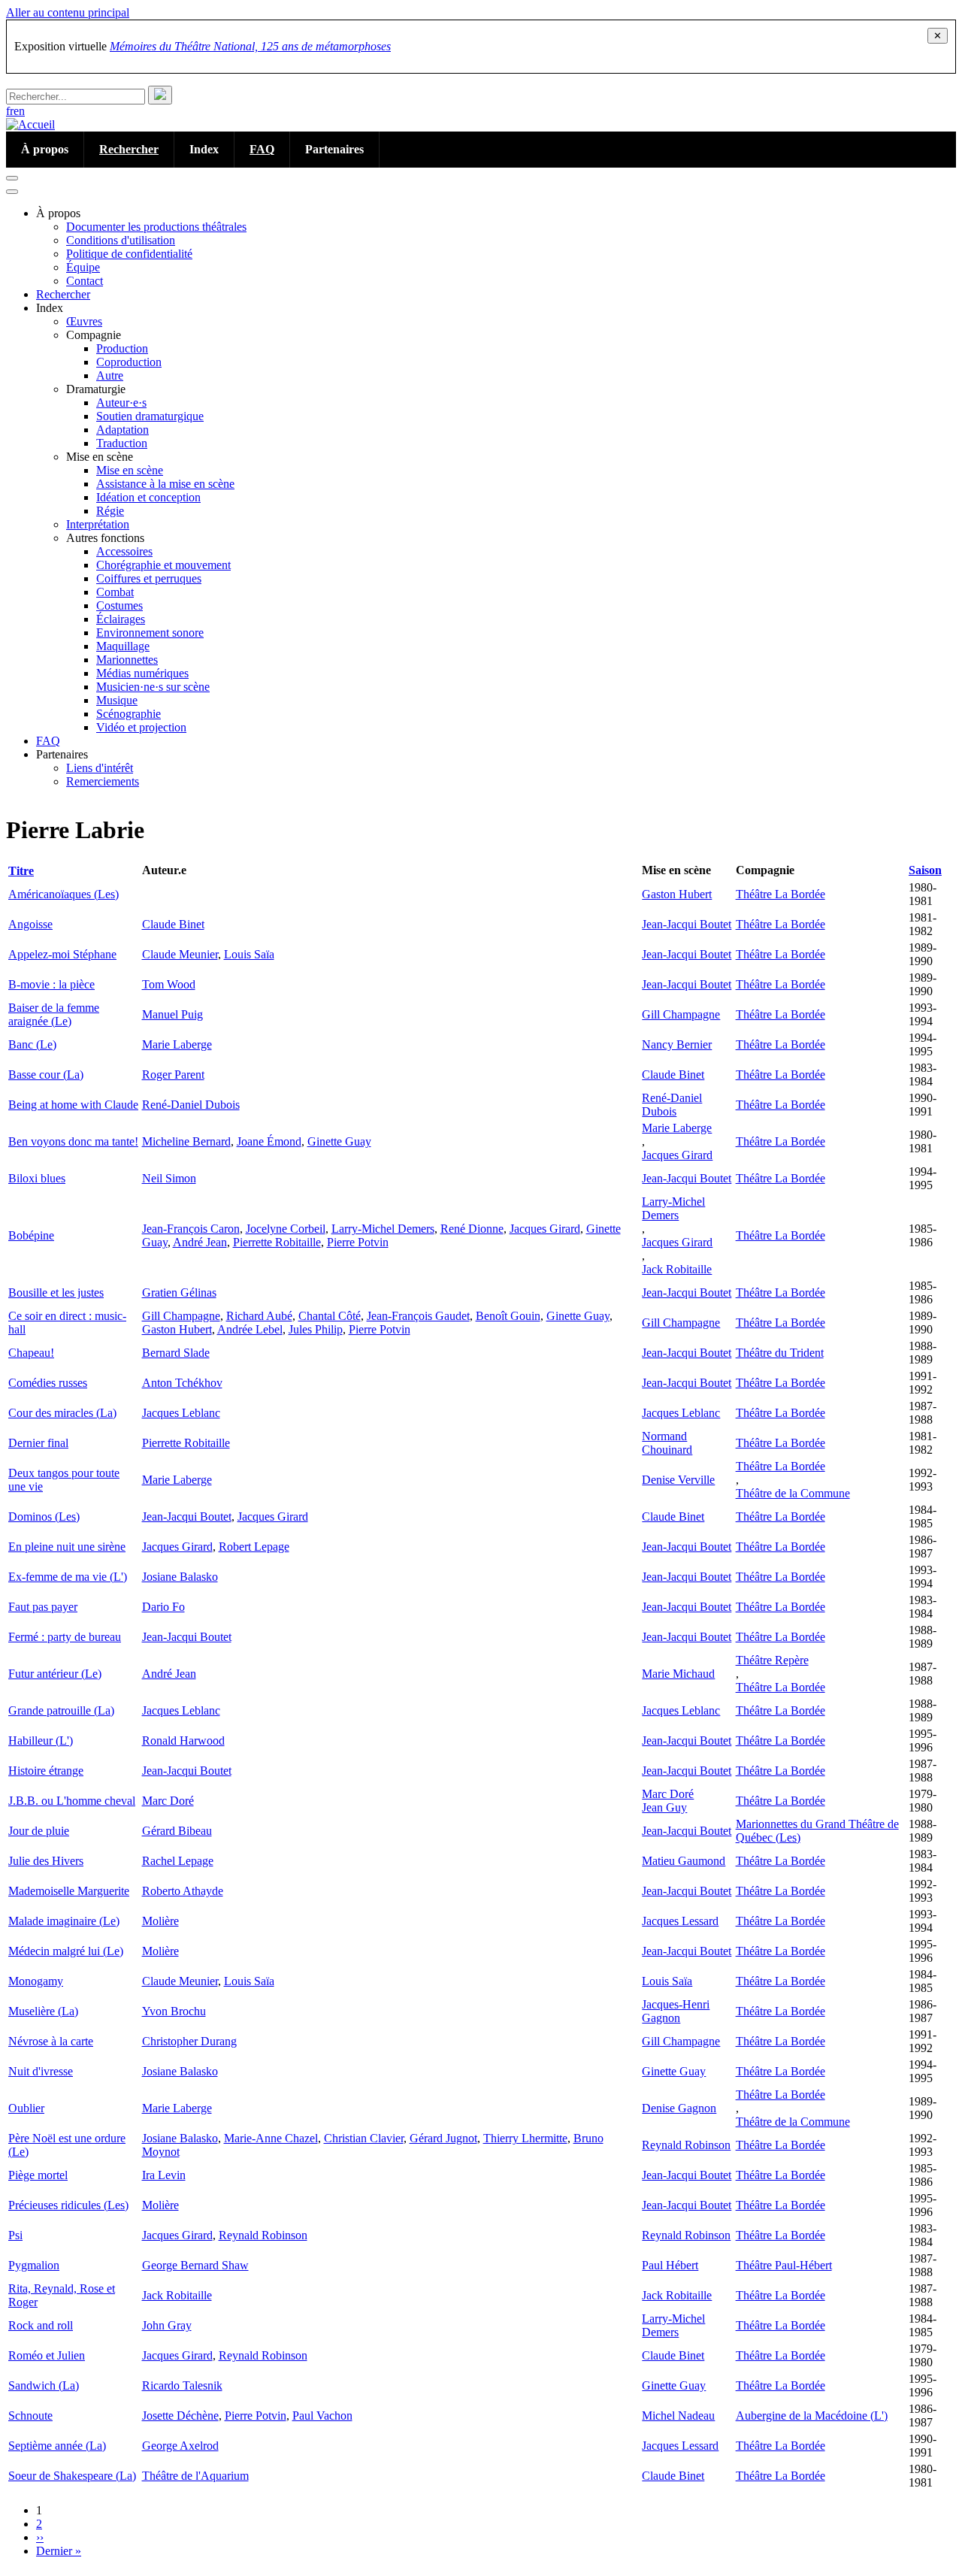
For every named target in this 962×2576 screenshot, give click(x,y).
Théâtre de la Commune (793, 1493)
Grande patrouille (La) (61, 1710)
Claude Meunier (180, 954)
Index (204, 149)
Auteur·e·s (121, 403)
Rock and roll (41, 2325)
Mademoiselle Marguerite (69, 1891)
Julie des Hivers (46, 1861)
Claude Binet (173, 924)
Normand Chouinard (667, 1443)
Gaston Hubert (677, 894)
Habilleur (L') (41, 1741)
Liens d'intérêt (100, 768)
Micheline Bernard (186, 1141)
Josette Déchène (180, 2416)
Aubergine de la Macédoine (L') (812, 2416)
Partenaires (334, 149)
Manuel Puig (172, 1014)
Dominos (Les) (44, 1517)
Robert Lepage (254, 1547)
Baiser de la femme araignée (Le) (54, 1014)
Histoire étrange (46, 1771)
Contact (85, 281)
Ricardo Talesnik (182, 2385)
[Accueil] (30, 124)
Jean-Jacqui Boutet (687, 924)
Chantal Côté (330, 1316)
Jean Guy (664, 1807)
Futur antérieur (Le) (55, 1674)
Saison (925, 870)
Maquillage (123, 646)
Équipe (83, 267)
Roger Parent (173, 1075)
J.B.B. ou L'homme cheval (72, 1801)
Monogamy (36, 1981)
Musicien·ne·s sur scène (153, 687)
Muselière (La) (43, 2011)
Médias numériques (142, 673)
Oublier (26, 2108)
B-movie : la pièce (51, 984)
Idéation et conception (148, 497)
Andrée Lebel (250, 1329)
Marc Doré (168, 1801)
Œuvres (84, 321)
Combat (115, 592)
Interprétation (98, 524)
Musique (117, 700)
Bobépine (31, 1235)
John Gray (167, 2325)
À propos (45, 149)
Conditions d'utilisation (121, 240)
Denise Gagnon (679, 2108)
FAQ (262, 149)
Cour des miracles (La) (62, 1413)
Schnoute (30, 2416)
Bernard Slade (176, 1353)
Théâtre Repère (772, 1660)
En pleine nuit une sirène (67, 1547)
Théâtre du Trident (780, 1353)
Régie (110, 511)
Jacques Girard (677, 1155)
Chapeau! (31, 1353)
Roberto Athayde (183, 1891)
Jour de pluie (39, 1831)
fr (10, 111)
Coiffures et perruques (149, 578)
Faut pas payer (43, 1607)
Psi (15, 2235)
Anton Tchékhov (182, 1383)
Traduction (122, 443)
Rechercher (129, 149)
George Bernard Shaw (195, 2265)
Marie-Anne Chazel (271, 2138)
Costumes (119, 605)
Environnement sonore (150, 633)
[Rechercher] (160, 95)
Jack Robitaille (677, 1269)
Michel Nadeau (678, 2416)
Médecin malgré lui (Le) (66, 1951)
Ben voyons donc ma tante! (73, 1141)
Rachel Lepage (178, 1861)
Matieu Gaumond (684, 1861)
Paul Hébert (670, 2265)
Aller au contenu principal (68, 12)
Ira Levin (164, 2175)
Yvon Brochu (174, 2011)
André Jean (200, 1242)
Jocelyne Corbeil (286, 1229)
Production (122, 348)
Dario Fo (163, 1607)
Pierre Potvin (358, 1242)
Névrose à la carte (51, 2041)
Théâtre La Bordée (780, 894)
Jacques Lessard (680, 1921)
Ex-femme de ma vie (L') (68, 1577)
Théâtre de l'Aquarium (195, 2476)
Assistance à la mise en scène (165, 484)
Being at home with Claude (73, 1105)
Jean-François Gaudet (418, 1316)
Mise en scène (130, 470)
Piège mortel (38, 2175)
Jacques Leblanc (181, 1413)
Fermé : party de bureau (65, 1637)
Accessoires (124, 551)
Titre (27, 871)
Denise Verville (678, 1480)
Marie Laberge (177, 1044)
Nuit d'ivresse (41, 2071)
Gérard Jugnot (443, 2138)
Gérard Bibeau (177, 1831)
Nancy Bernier (677, 1044)
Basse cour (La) (46, 1075)
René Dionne (472, 1229)
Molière (160, 1921)
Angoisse (30, 924)
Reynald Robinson (686, 2145)
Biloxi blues (37, 1178)
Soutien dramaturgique (150, 416)
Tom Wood (169, 984)
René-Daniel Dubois (191, 1105)
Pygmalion (34, 2265)
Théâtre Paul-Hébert (784, 2265)
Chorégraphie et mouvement (163, 565)
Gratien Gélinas (179, 1293)
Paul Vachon (322, 2416)
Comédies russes (48, 1383)
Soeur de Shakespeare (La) (72, 2476)
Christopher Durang (189, 2041)
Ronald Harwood (183, 1741)
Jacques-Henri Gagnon (676, 2011)
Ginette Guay (339, 1141)
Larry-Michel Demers (383, 1229)
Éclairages (121, 619)
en (19, 111)
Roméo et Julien (47, 2355)
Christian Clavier (364, 2138)
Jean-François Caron (191, 1229)
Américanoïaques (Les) (64, 894)
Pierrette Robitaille (277, 1242)
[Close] (12, 192)
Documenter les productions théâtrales (156, 227)
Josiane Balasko (180, 1577)
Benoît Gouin (508, 1316)
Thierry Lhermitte (525, 2138)
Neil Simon (169, 1178)
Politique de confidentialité (129, 254)
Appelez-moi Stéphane (62, 954)
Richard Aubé (259, 1316)
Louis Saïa (249, 954)
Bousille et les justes (56, 1293)
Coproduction (129, 362)
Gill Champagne (681, 1014)
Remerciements (103, 781)
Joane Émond (269, 1141)
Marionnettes (127, 660)
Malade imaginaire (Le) (64, 1921)
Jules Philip (316, 1329)
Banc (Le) (32, 1044)
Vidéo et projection (141, 727)
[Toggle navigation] (12, 178)
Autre (110, 375)
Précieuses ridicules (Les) (68, 2205)
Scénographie (129, 714)
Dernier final (38, 1443)
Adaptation (123, 430)
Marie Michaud (678, 1674)
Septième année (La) (57, 2446)
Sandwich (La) (44, 2385)
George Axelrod (180, 2446)
